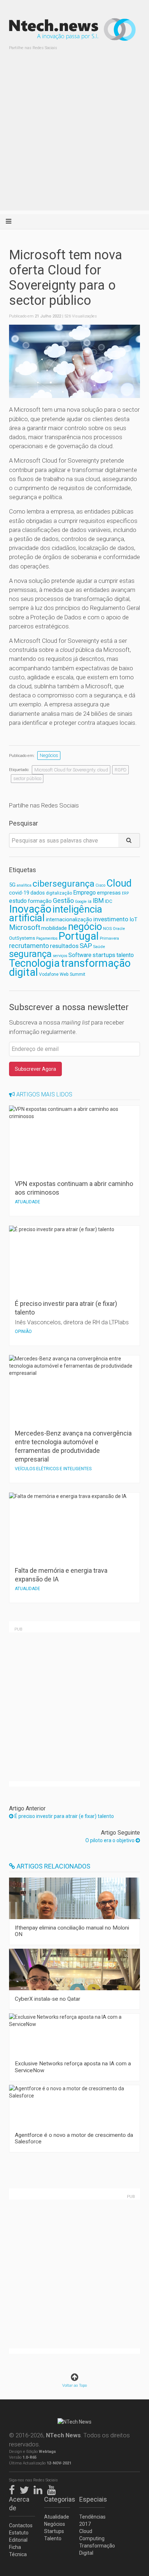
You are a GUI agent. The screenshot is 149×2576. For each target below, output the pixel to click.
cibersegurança (63, 884)
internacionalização (69, 919)
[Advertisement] (74, 136)
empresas (109, 893)
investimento (111, 919)
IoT (133, 919)
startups (104, 955)
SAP (86, 946)
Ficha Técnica (18, 2551)
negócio (85, 927)
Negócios (49, 755)
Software (80, 955)
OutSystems (22, 938)
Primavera (109, 938)
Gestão (63, 900)
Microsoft (25, 928)
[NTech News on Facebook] (14, 2489)
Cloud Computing (92, 2535)
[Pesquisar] (129, 840)
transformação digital (70, 968)
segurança (30, 954)
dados (38, 893)
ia (90, 901)
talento (125, 955)
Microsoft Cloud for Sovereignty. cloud (71, 770)
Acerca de (19, 2504)
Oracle (119, 929)
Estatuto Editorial (19, 2536)
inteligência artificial (56, 913)
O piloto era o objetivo (110, 1840)
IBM (98, 901)
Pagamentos (47, 938)
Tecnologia (34, 963)
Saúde (99, 947)
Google (81, 902)
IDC (108, 901)
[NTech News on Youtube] (53, 2489)
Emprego (84, 893)
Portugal (79, 936)
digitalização (59, 893)
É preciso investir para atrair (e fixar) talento (64, 1816)
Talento (53, 2538)
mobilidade (54, 928)
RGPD (121, 770)
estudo (18, 901)
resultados (64, 946)
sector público (27, 778)
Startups (54, 2531)
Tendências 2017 (92, 2520)
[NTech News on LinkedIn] (40, 2489)
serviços (60, 956)
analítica (24, 885)
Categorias (57, 2499)
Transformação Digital (92, 2549)
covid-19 (19, 893)
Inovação (30, 909)
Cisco (100, 885)
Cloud (119, 883)
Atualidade (57, 2517)
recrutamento (29, 946)
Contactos (21, 2525)
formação (40, 901)
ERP (125, 893)
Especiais (92, 2499)
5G (12, 885)
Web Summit (73, 974)
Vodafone (49, 974)
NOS (107, 928)
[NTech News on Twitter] (26, 2489)
